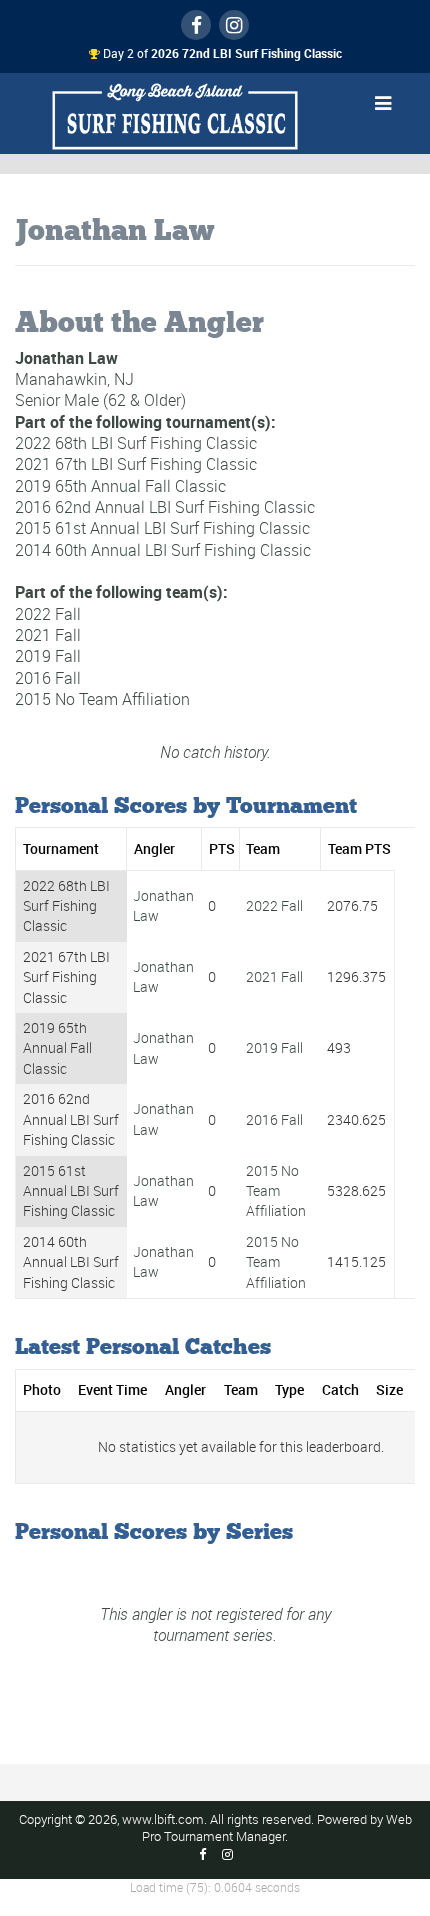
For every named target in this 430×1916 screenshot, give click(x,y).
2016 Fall (48, 677)
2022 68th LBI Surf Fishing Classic (136, 443)
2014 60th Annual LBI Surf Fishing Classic (163, 550)
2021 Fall (48, 635)
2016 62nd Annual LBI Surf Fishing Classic (165, 507)
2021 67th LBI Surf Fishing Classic (136, 464)
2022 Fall (48, 613)
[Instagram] (234, 25)
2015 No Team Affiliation (102, 699)
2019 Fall (48, 656)
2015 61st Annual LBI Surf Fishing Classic (162, 528)
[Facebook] (196, 25)
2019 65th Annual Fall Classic (120, 486)
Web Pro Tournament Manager (277, 1828)
